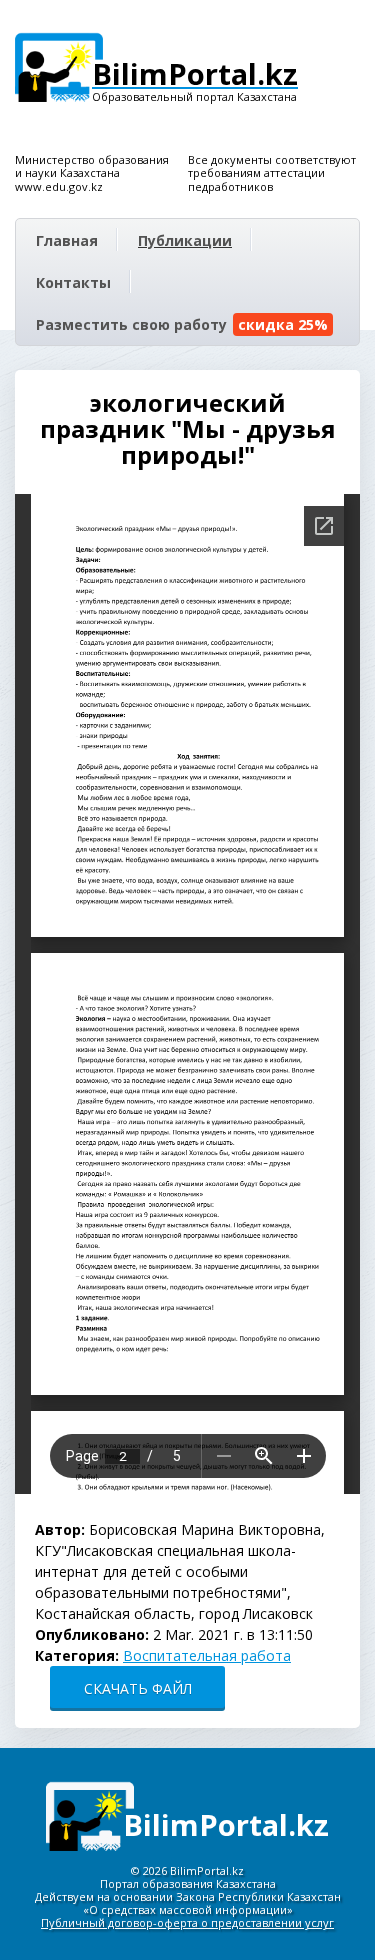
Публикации (185, 240)
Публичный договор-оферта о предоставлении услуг (187, 1922)
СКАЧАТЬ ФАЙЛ (138, 1688)
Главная (67, 240)
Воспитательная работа (207, 1655)
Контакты (73, 282)
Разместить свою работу (182, 324)
